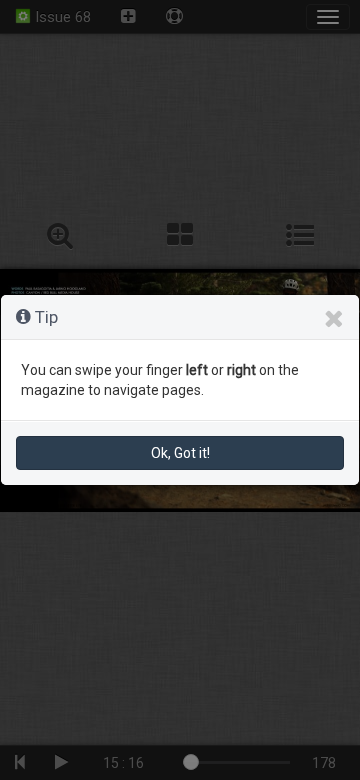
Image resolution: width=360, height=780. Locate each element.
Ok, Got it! (180, 453)
